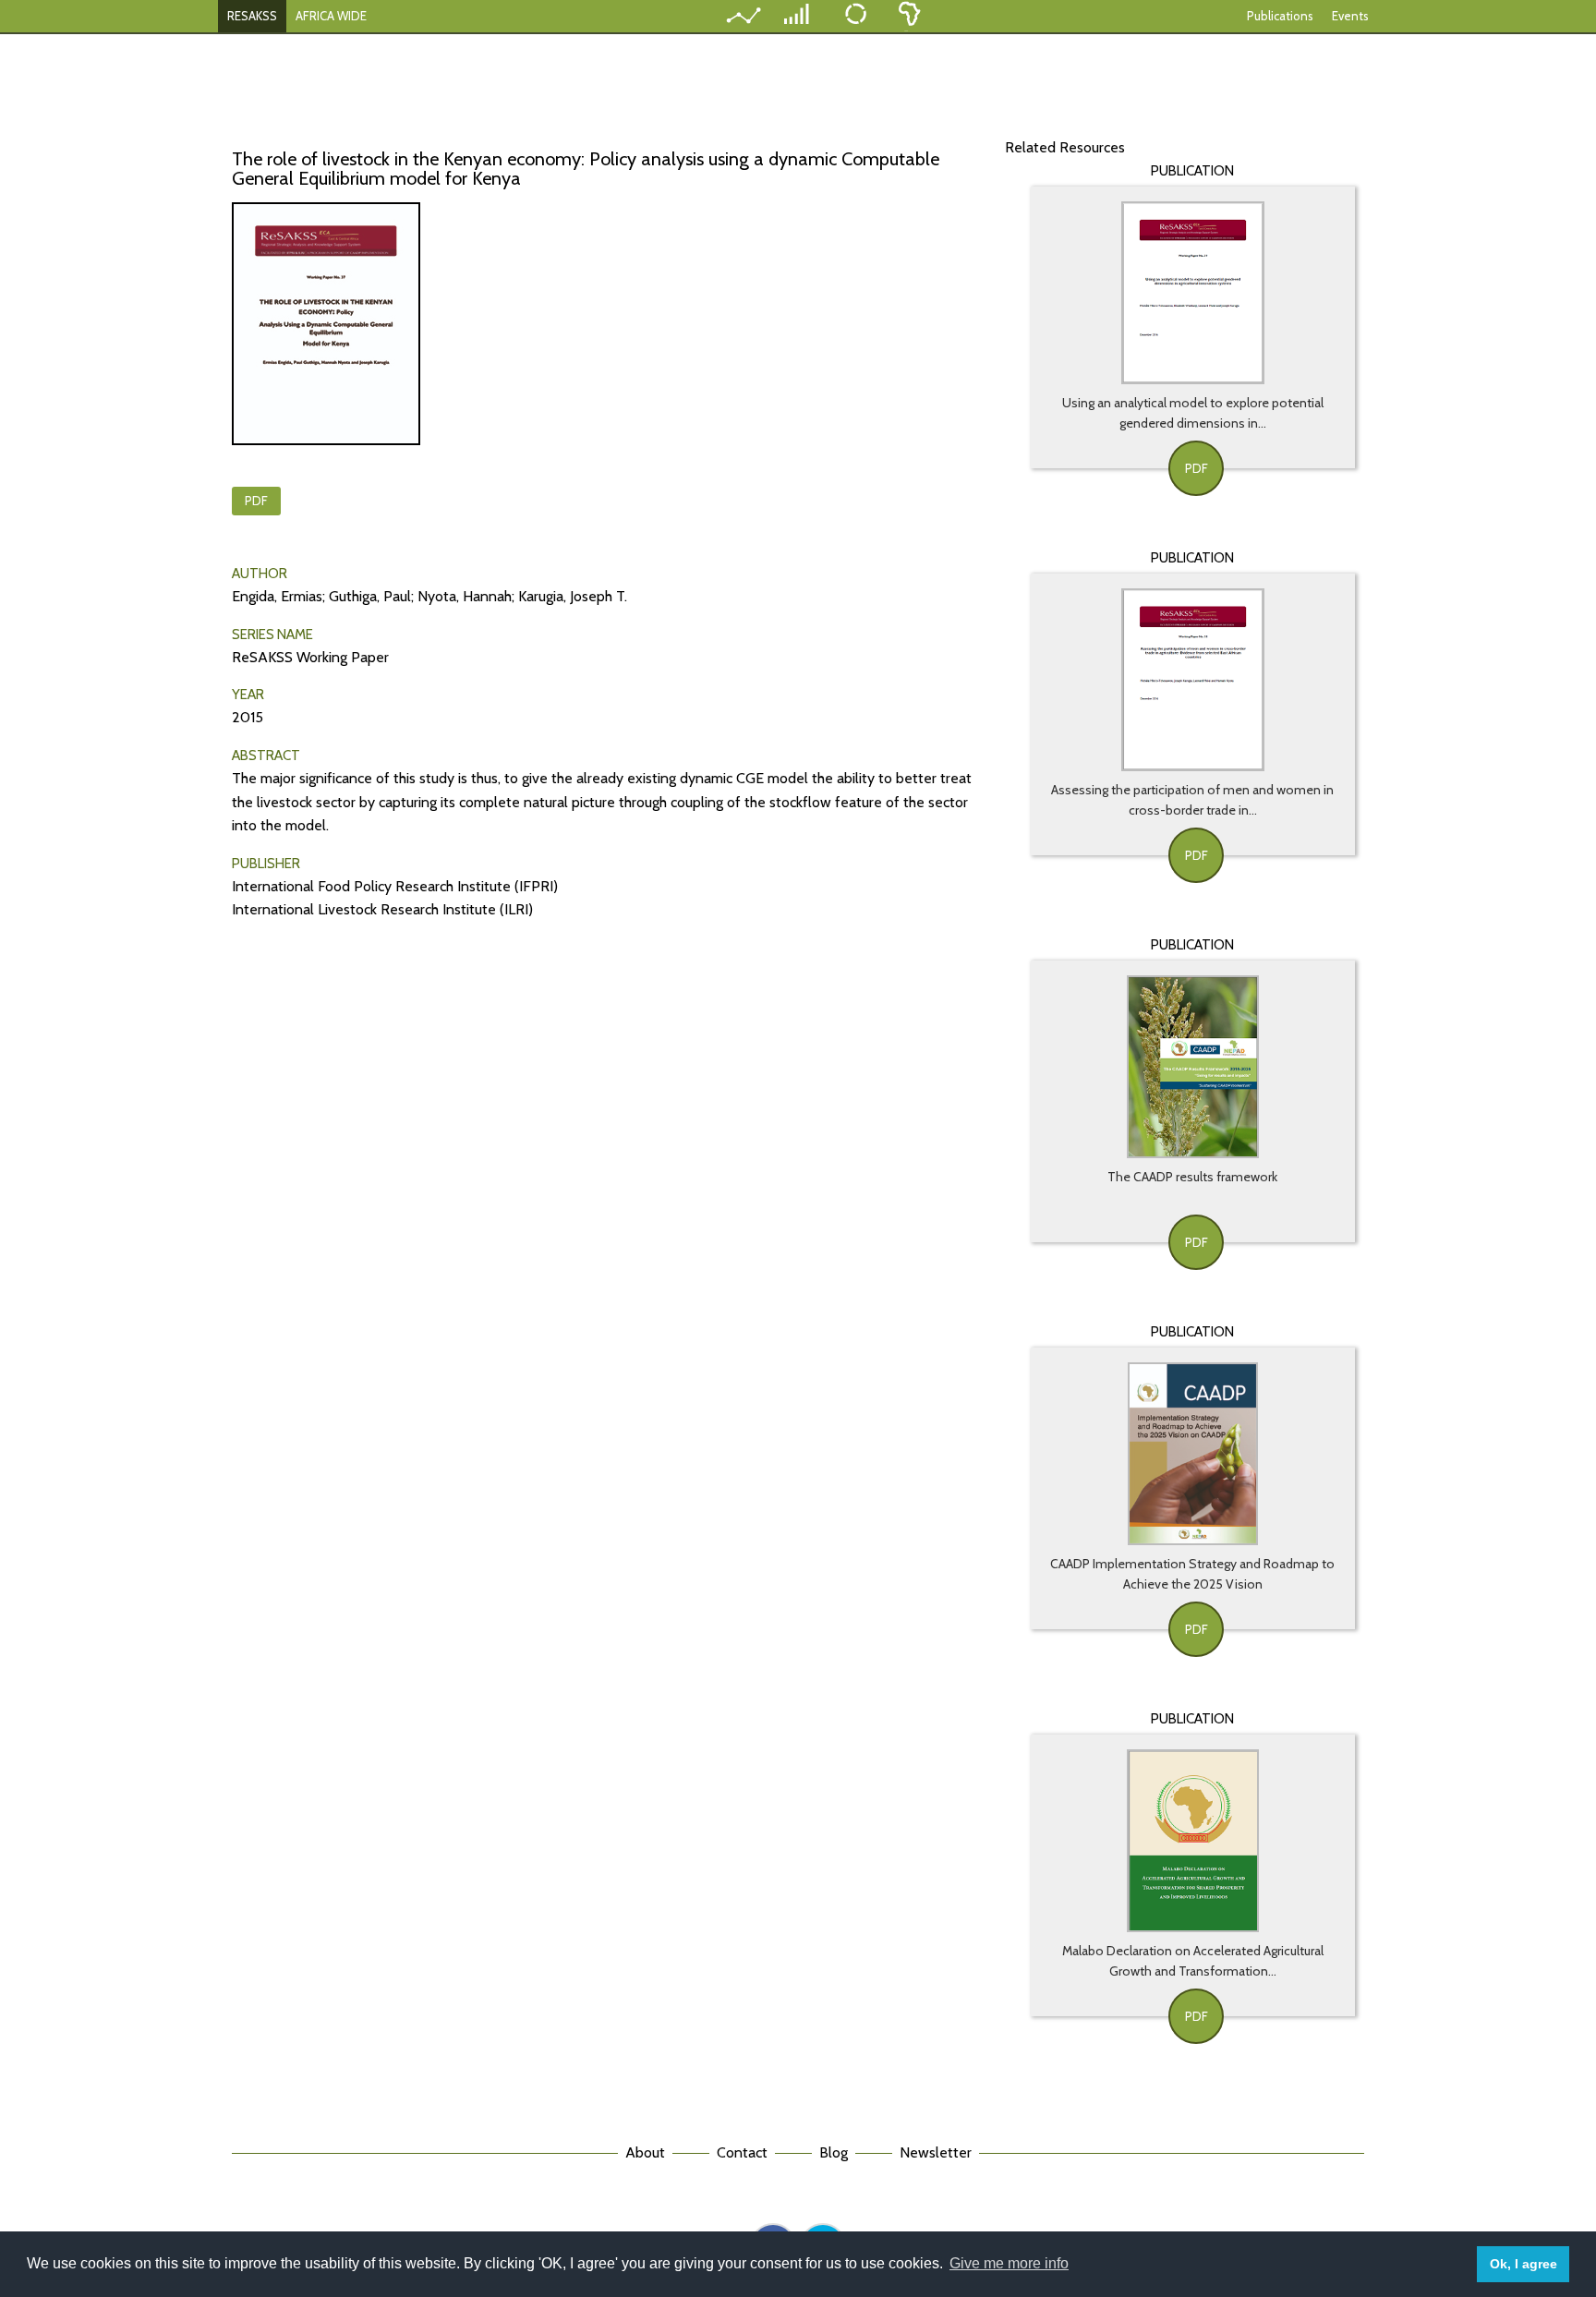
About (645, 2152)
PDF (256, 501)
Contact (742, 2152)
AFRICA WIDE (331, 16)
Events (1350, 16)
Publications (1280, 16)
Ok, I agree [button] (1523, 2264)
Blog (834, 2152)
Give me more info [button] (1009, 2263)
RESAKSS (252, 16)
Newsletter (936, 2152)
